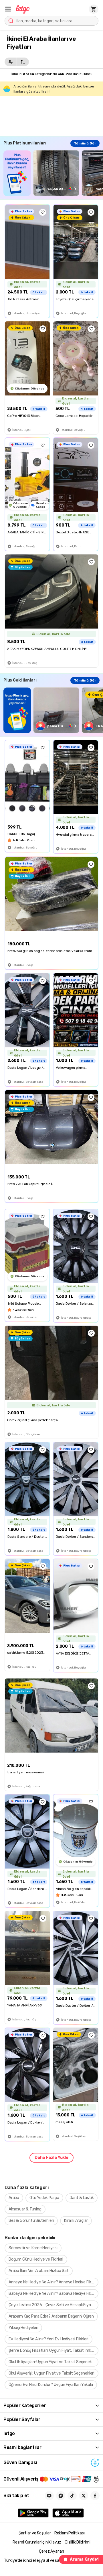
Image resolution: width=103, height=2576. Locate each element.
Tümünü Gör (85, 143)
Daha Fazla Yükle (51, 2158)
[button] (8, 9)
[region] (53, 173)
